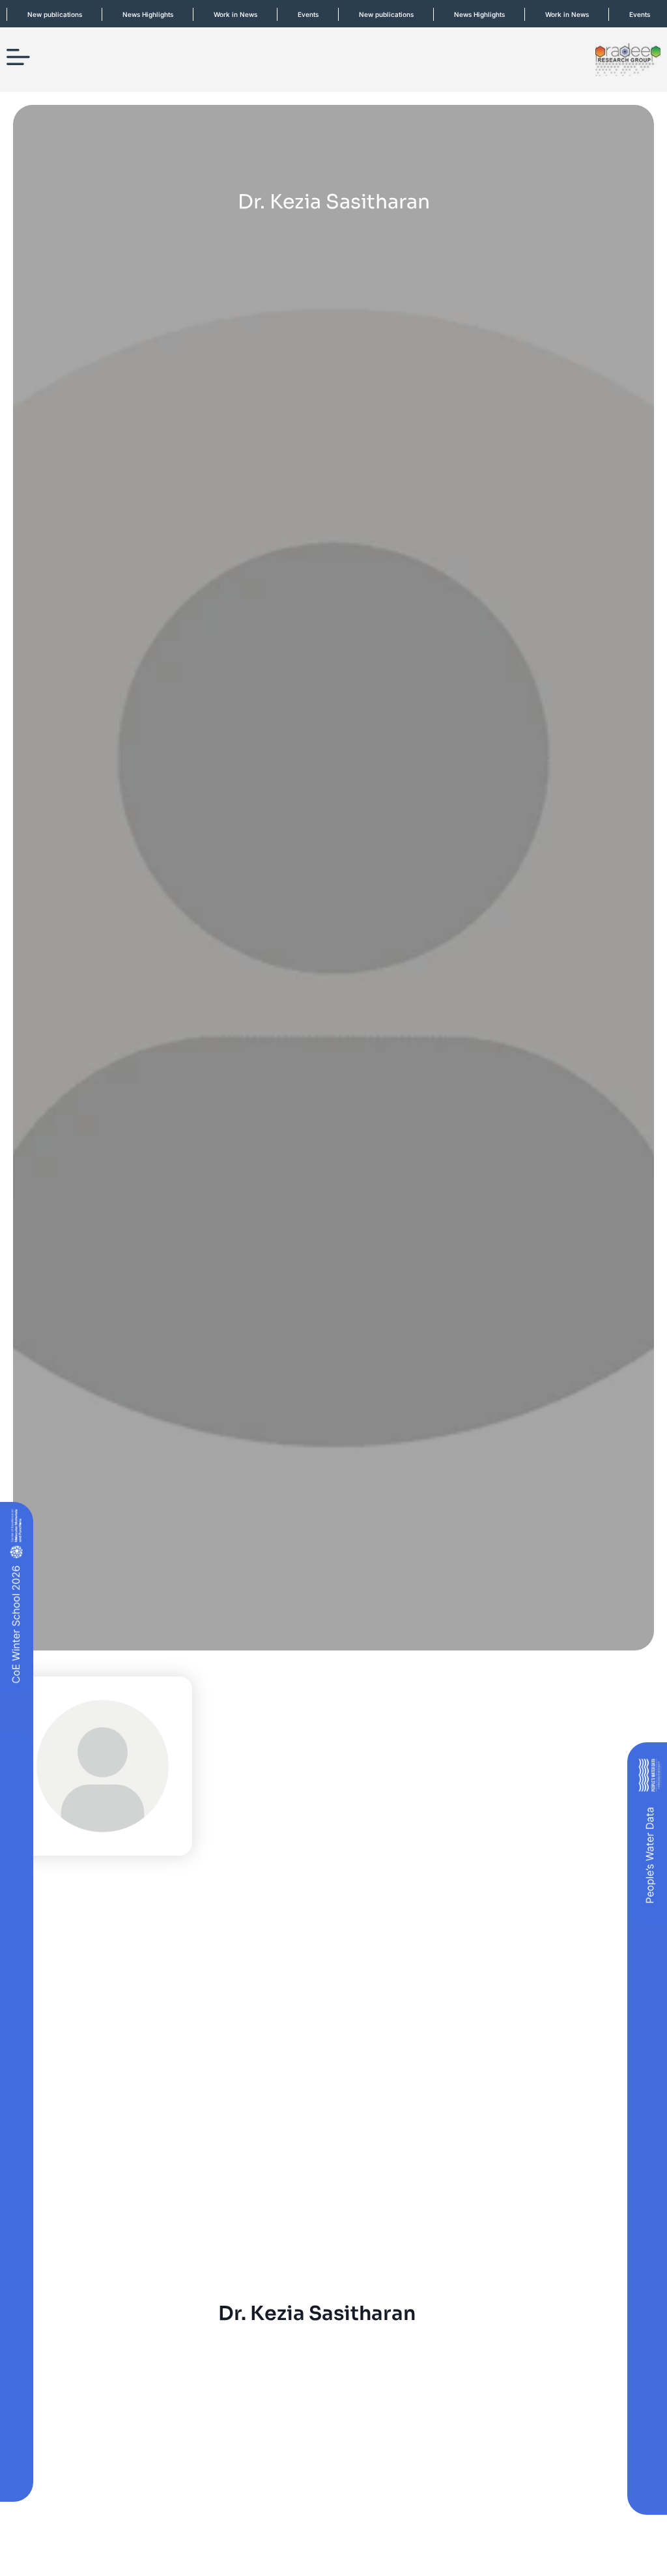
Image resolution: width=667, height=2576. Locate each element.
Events (292, 14)
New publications (370, 14)
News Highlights (132, 14)
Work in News (219, 14)
